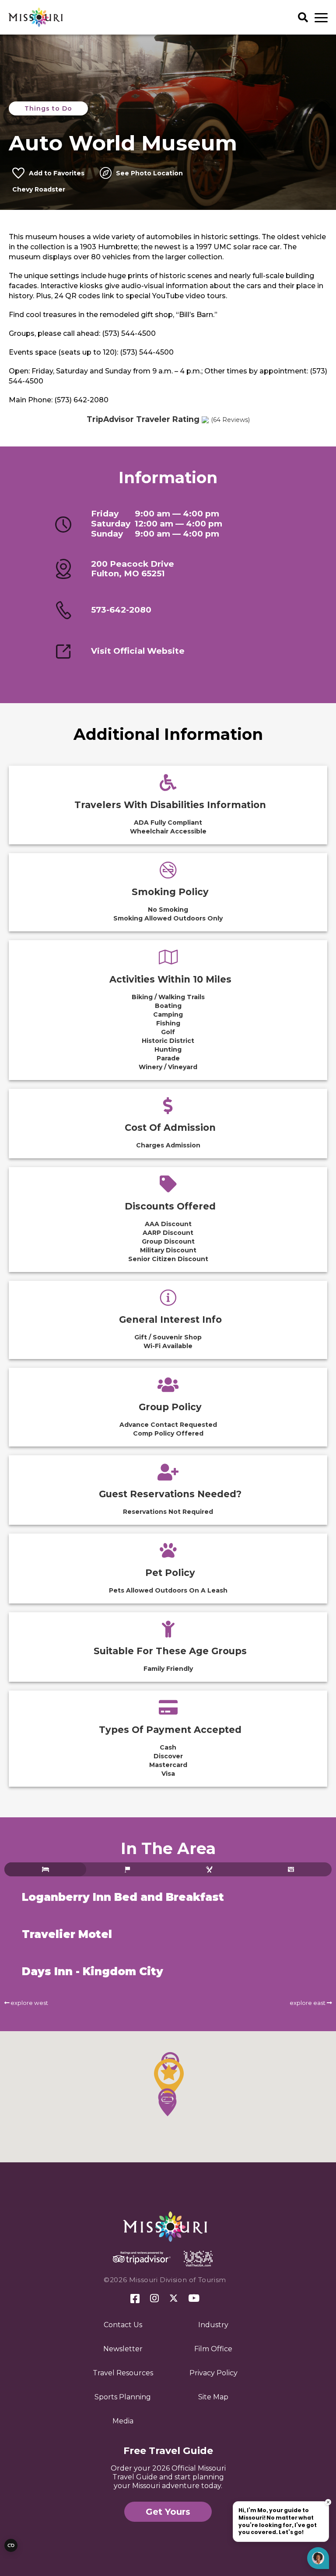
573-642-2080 (121, 610)
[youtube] (194, 2299)
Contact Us (123, 2325)
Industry (213, 2325)
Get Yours (168, 2512)
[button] (169, 2078)
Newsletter (123, 2349)
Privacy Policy (213, 2373)
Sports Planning (123, 2397)
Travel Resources (123, 2373)
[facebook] (135, 2299)
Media (123, 2421)
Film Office (213, 2349)
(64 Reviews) (230, 420)
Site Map (213, 2397)
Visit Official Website (138, 651)
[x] (174, 2299)
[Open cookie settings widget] (11, 2545)
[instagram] (154, 2299)
